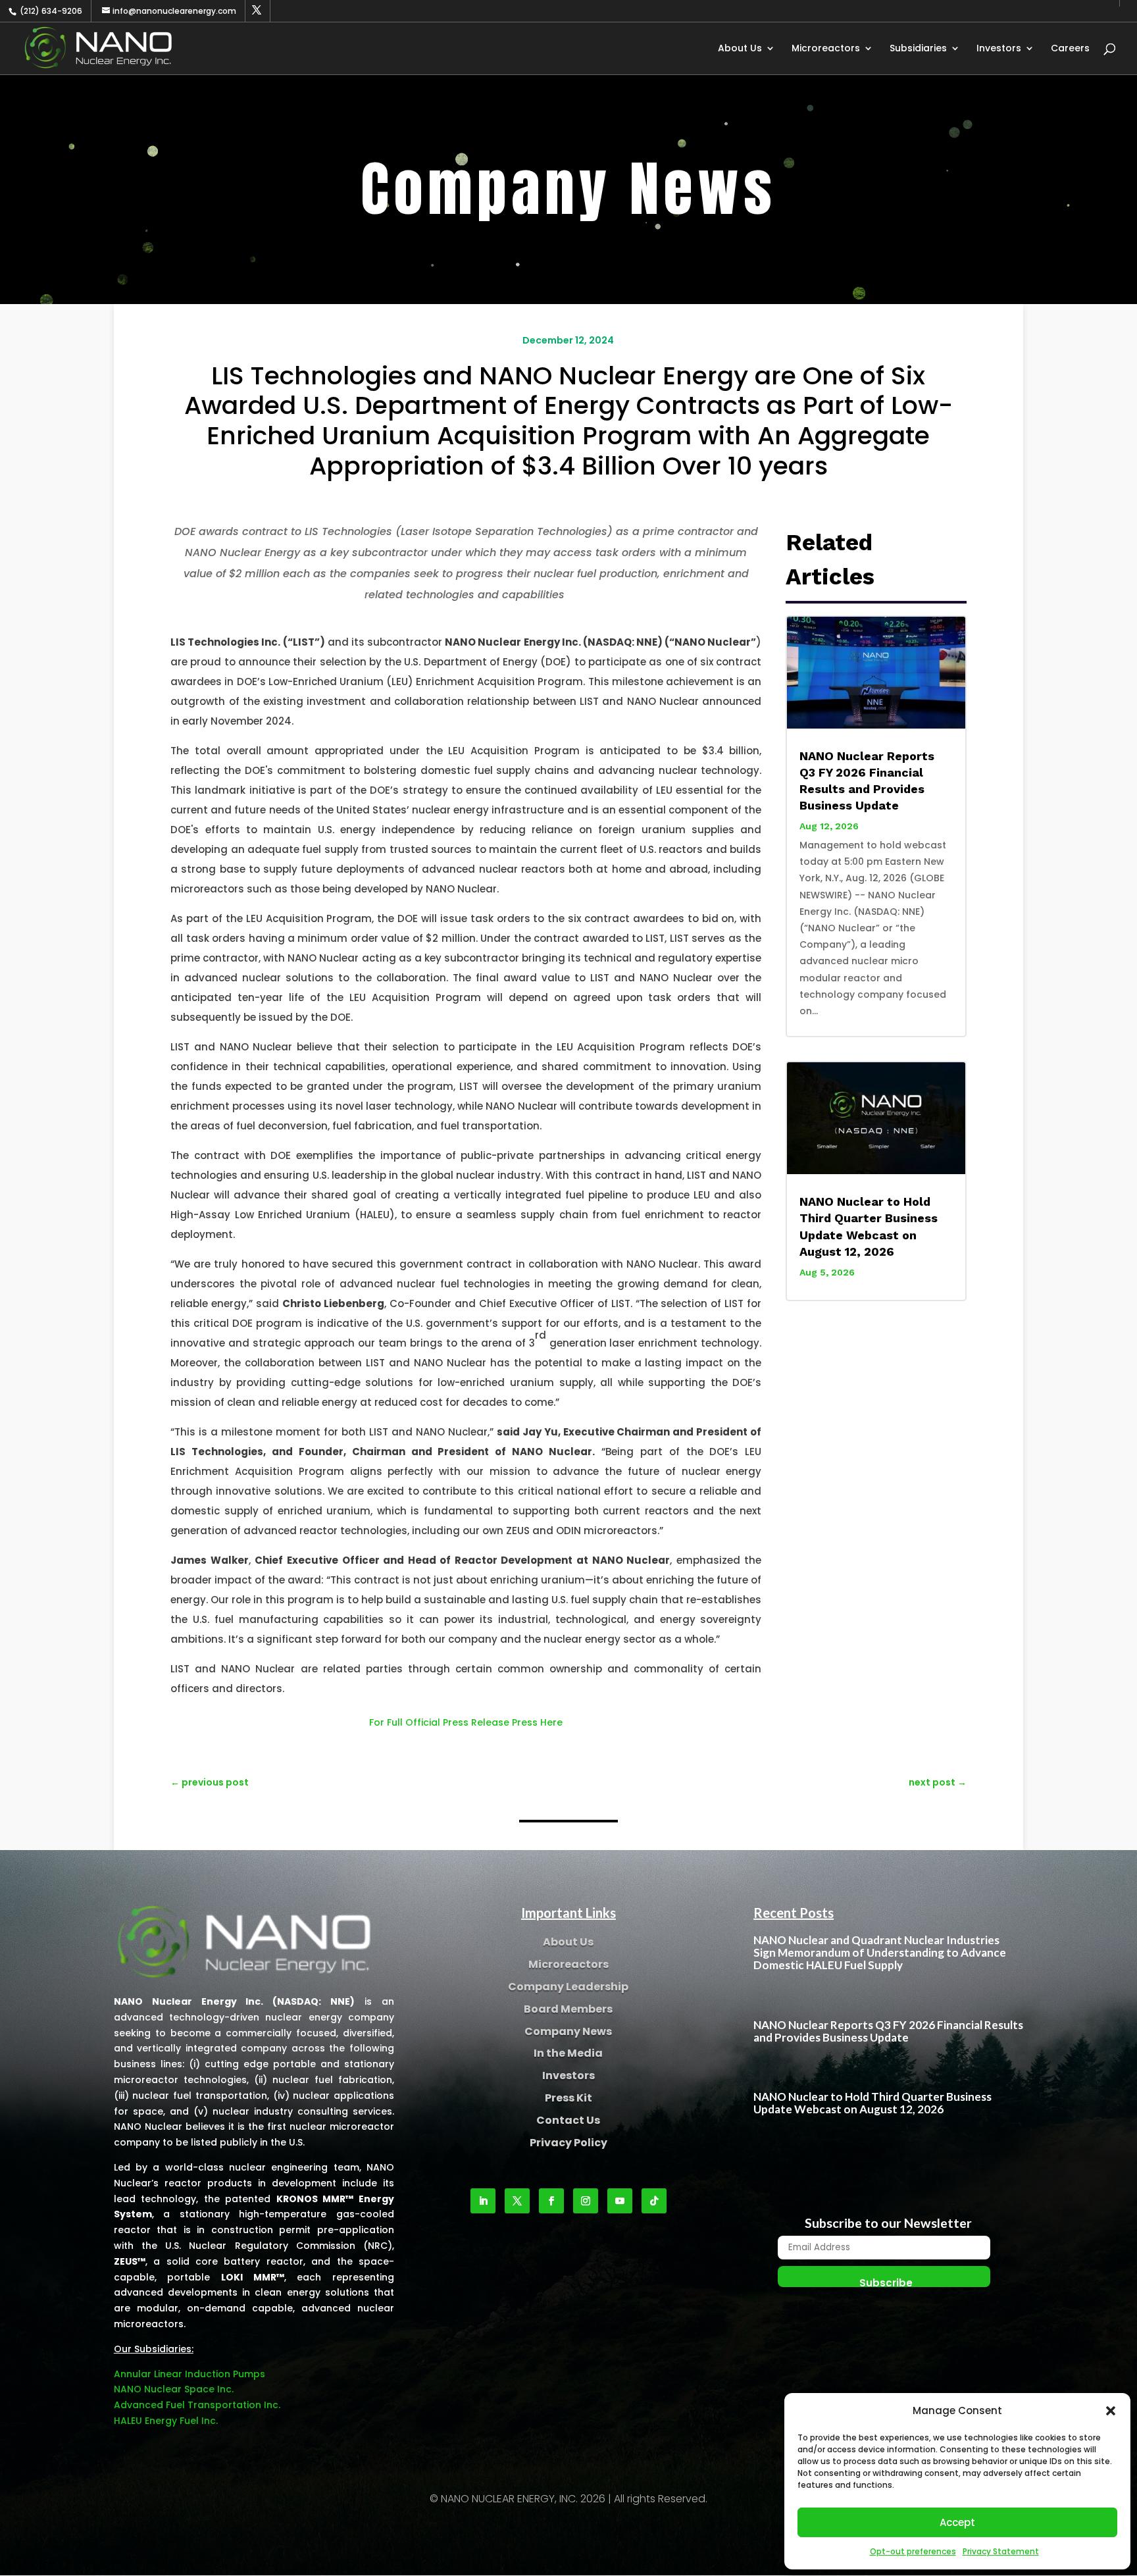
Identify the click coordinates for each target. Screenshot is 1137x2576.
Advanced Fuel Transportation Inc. (197, 2405)
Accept (957, 2522)
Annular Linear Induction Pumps (189, 2374)
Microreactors (826, 49)
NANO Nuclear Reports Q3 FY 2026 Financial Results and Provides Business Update (888, 2031)
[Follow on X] (517, 2201)
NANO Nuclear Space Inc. (174, 2389)
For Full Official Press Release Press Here (466, 1722)
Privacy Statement (1001, 2551)
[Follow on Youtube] (620, 2201)
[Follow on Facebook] (551, 2201)
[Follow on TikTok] (654, 2201)
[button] (1111, 2411)
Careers (1070, 49)
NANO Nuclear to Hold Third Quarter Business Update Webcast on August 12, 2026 (872, 2103)
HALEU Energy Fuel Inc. (166, 2421)
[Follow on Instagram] (586, 2201)
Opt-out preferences (913, 2551)
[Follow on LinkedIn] (483, 2201)
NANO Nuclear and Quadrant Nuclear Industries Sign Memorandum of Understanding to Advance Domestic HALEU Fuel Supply (880, 1952)
